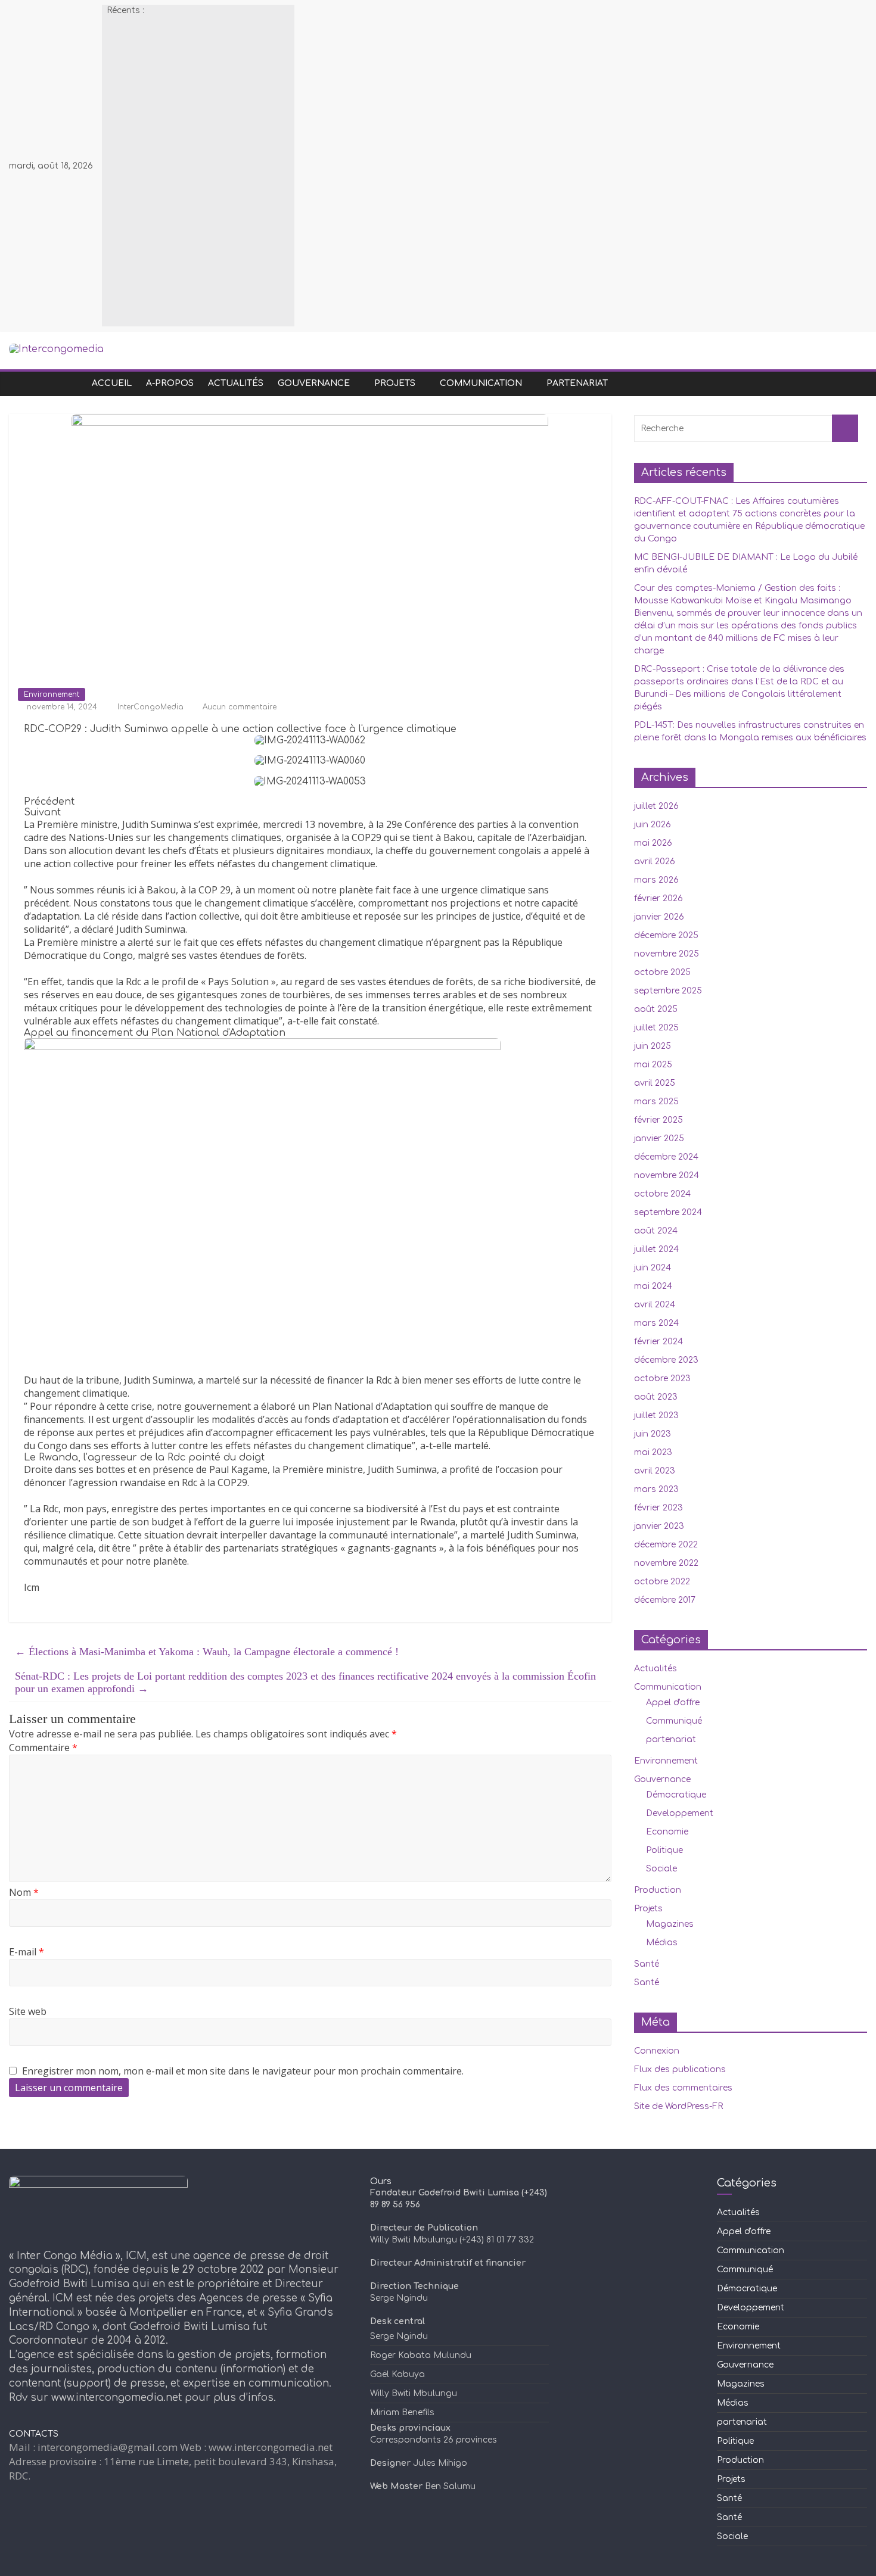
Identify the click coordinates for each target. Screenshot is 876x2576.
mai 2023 (653, 1452)
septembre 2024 (668, 1212)
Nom (24, 1892)
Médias (662, 1943)
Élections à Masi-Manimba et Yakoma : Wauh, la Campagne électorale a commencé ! (207, 1652)
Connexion (657, 2051)
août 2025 (656, 1009)
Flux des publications (680, 2069)
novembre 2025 (667, 954)
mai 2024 (653, 1286)
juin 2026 (653, 825)
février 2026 (658, 898)
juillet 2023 (656, 1415)
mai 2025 (653, 1065)
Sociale (661, 1869)
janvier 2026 (659, 917)
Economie (667, 1832)
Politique (664, 1850)
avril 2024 (655, 1305)
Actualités (236, 383)
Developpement (680, 1813)
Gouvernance (314, 383)
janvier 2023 (659, 1526)
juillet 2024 (656, 1249)
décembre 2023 (666, 1360)
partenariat (577, 383)
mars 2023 (656, 1489)
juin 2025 (653, 1046)
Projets (395, 383)
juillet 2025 (656, 1028)
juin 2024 (653, 1268)
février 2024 (658, 1342)
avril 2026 (655, 862)
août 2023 (656, 1397)
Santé (647, 1964)
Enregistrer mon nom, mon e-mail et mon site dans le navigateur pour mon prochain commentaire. (243, 2071)
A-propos (170, 383)
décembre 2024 (666, 1157)
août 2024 (656, 1231)
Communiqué (674, 1721)
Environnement (52, 694)
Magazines (670, 1924)
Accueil (112, 383)
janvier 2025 (659, 1139)
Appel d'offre (673, 1703)
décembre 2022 (666, 1545)
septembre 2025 (668, 991)
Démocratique (676, 1795)
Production (658, 1890)
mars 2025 (656, 1102)
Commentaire (43, 1748)
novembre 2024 (667, 1175)
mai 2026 (653, 843)
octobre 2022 (662, 1582)
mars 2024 (656, 1323)
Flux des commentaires (683, 2088)
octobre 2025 (662, 972)
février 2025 (658, 1120)
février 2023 (658, 1508)
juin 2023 (653, 1434)
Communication (481, 383)
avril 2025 (655, 1083)
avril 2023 (655, 1471)
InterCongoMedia (152, 707)
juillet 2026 (656, 806)
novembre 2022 (666, 1563)
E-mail (27, 1952)
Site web (28, 2011)
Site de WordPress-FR (678, 2106)
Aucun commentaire (238, 707)
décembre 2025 (666, 935)
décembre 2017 (665, 1600)
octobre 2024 (662, 1194)
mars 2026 (656, 880)
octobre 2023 (662, 1379)
